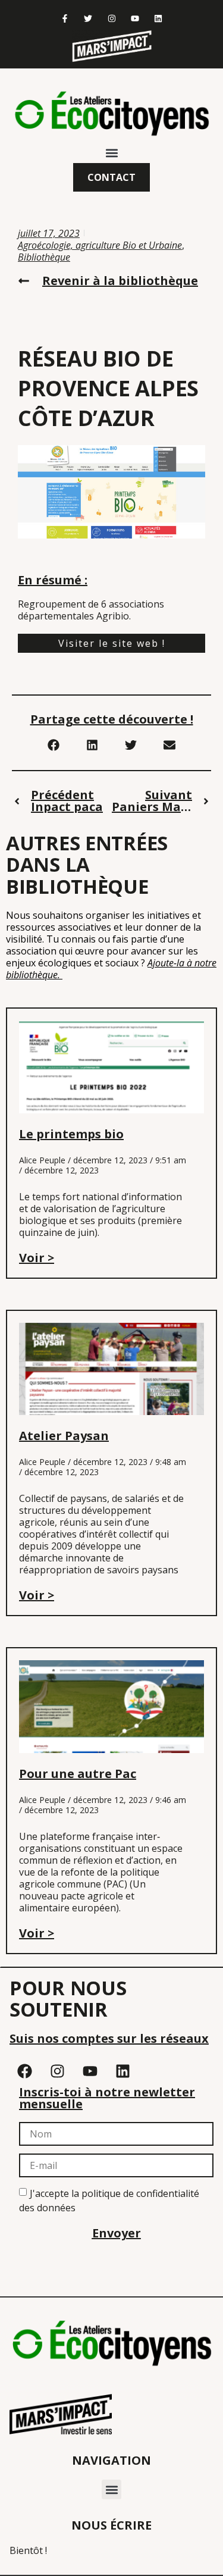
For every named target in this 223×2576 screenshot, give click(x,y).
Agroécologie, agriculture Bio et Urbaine (100, 245)
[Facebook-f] (65, 18)
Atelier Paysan (64, 1436)
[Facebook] (24, 2071)
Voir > (37, 1258)
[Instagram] (111, 18)
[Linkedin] (158, 18)
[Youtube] (135, 18)
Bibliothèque (44, 257)
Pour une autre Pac (78, 1774)
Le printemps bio (71, 1134)
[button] (111, 153)
